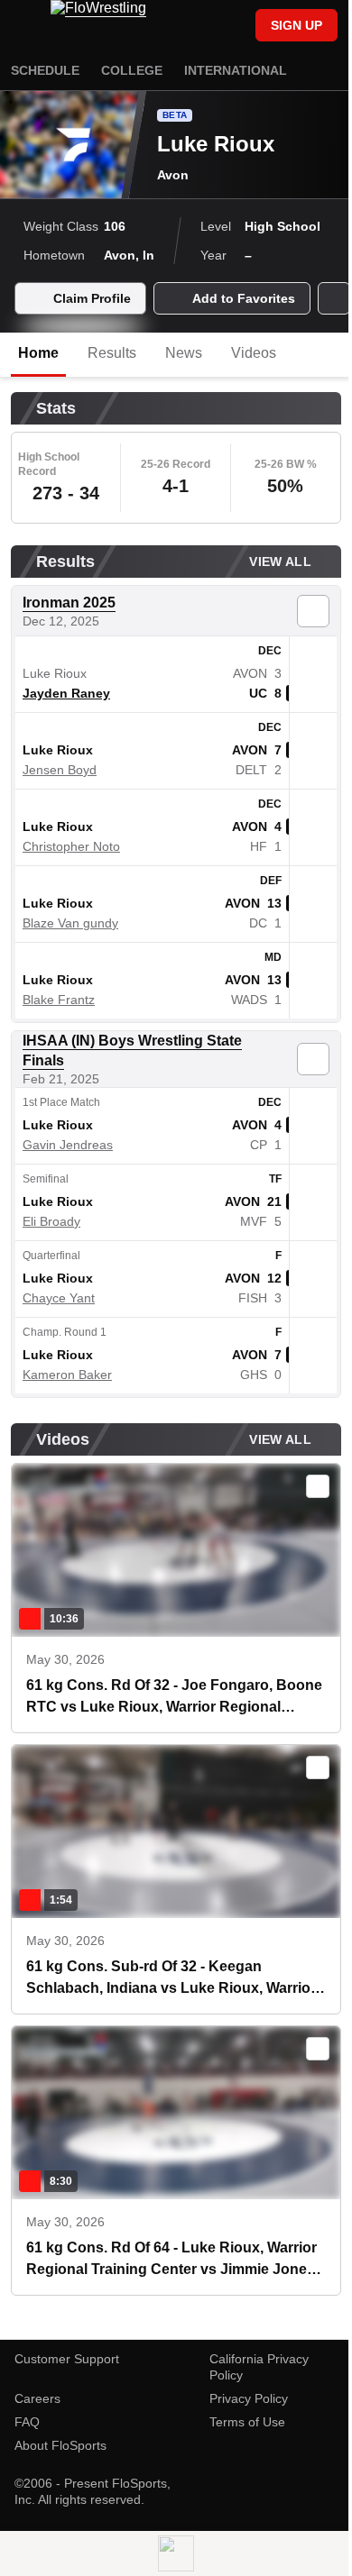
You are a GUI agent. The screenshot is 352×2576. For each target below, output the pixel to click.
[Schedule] (202, 27)
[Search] (233, 27)
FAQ (27, 2422)
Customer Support (67, 2359)
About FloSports (60, 2445)
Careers (37, 2398)
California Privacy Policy (259, 2367)
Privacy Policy (249, 2398)
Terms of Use (247, 2422)
